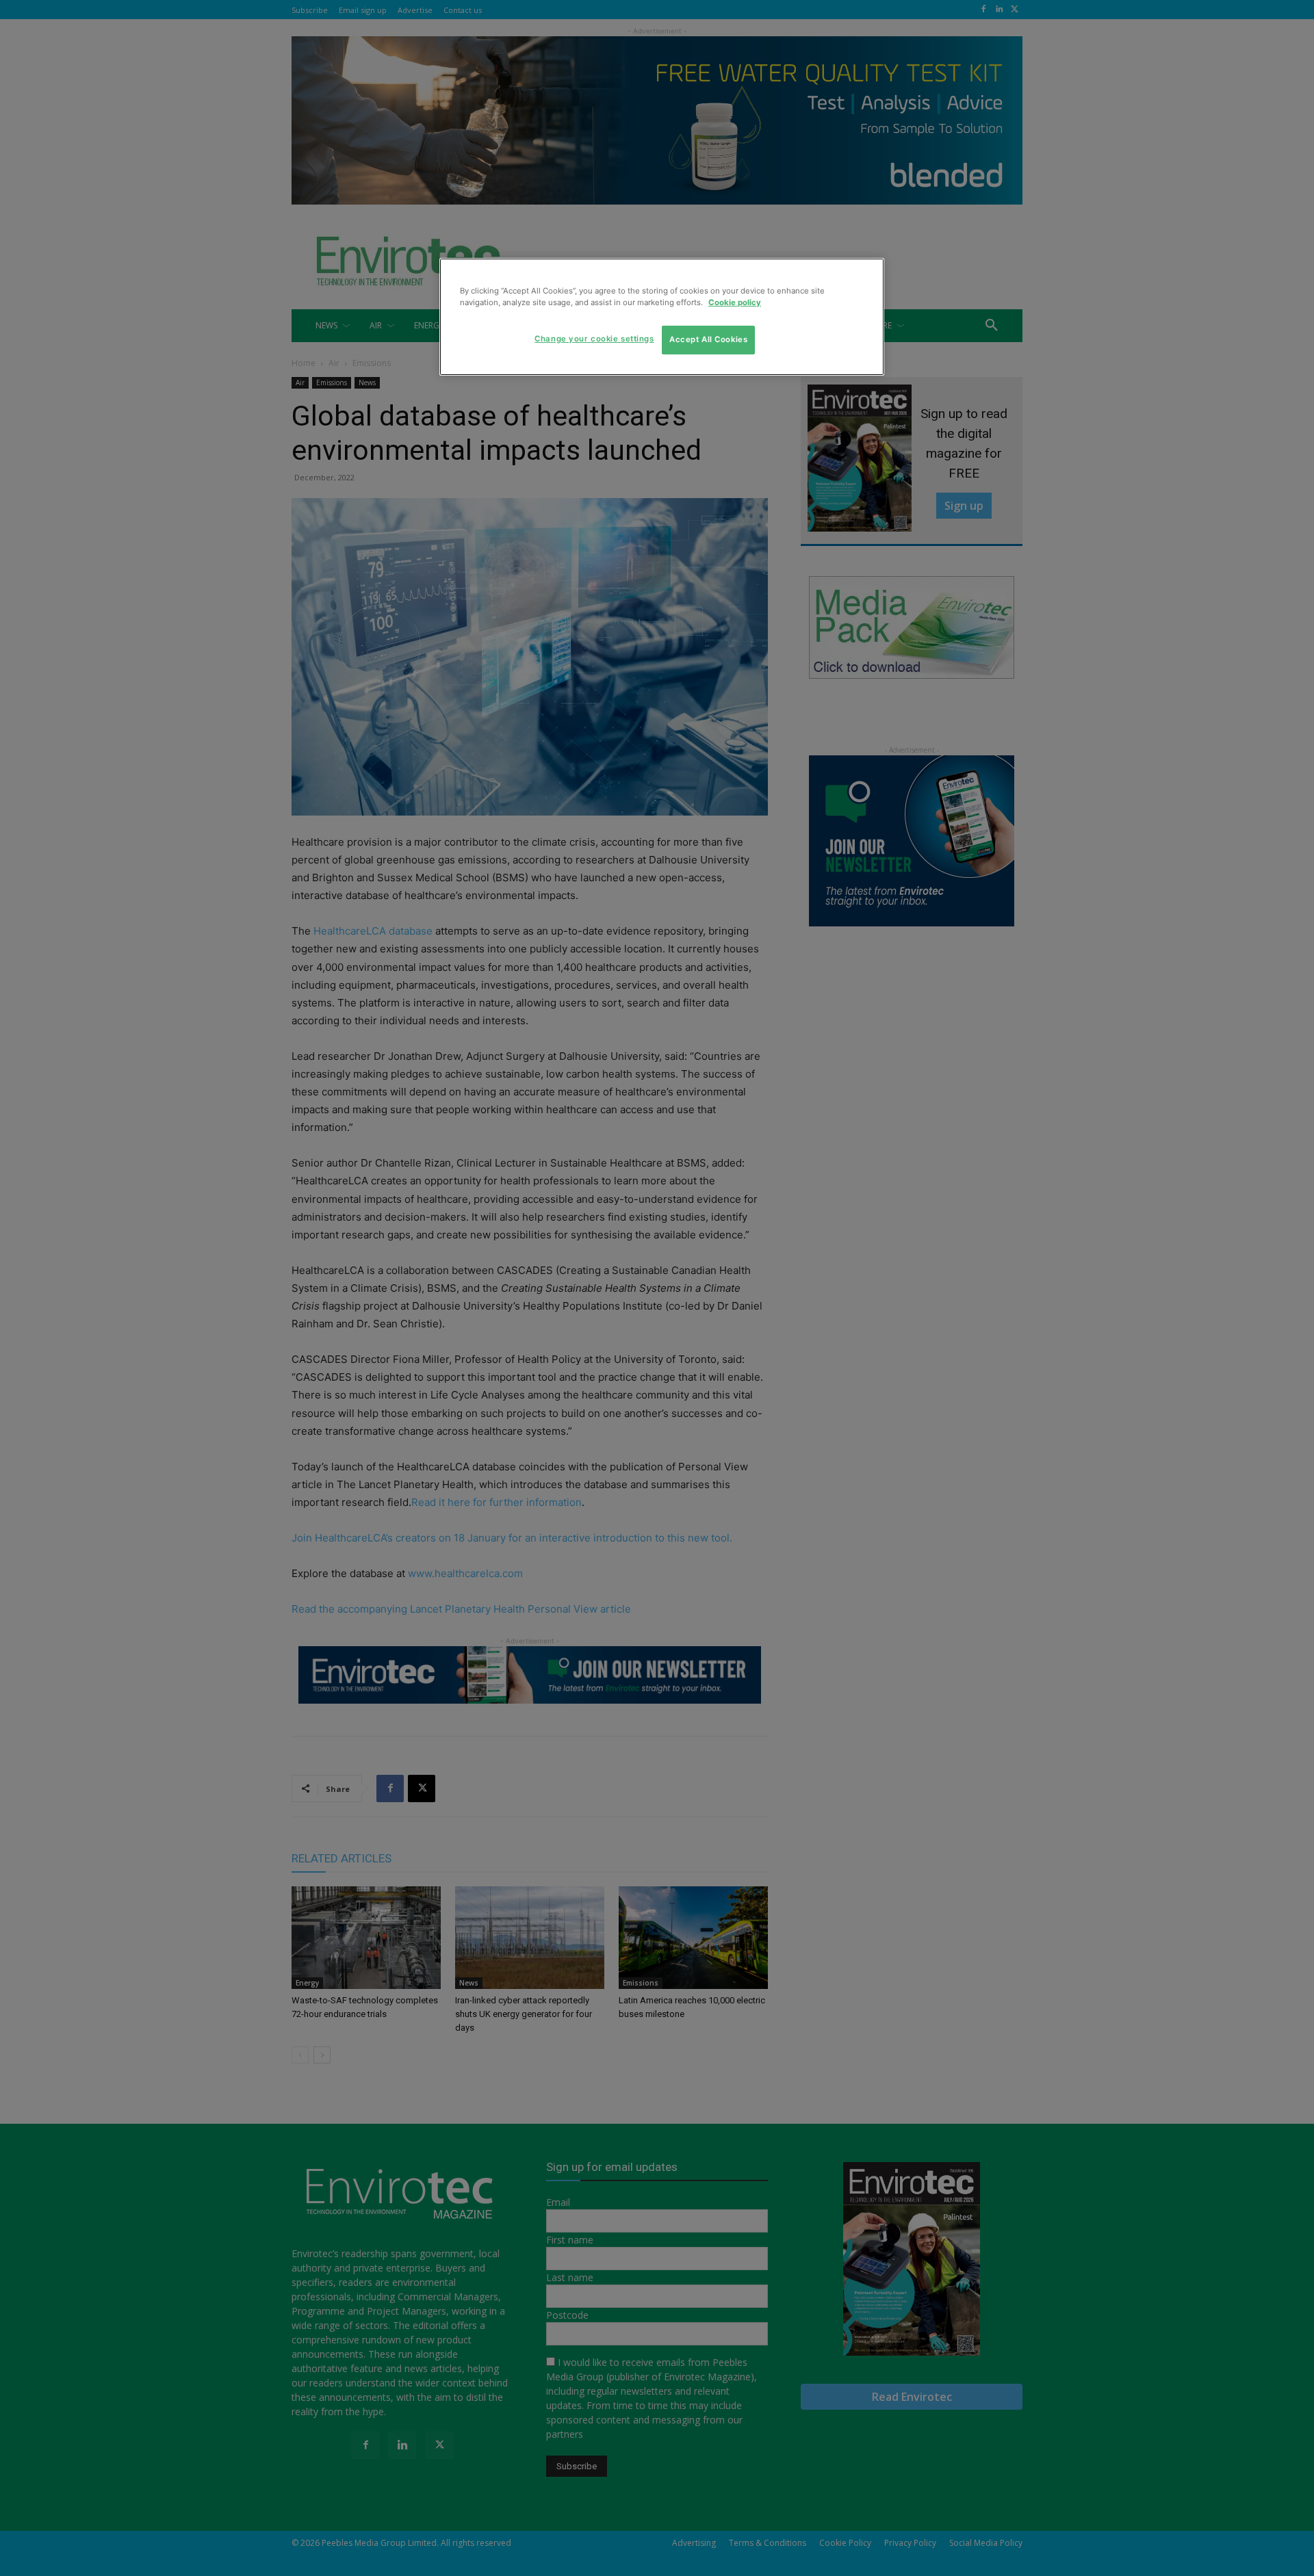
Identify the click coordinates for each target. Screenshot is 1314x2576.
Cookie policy (735, 302)
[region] (662, 317)
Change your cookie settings (594, 339)
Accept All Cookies (708, 339)
